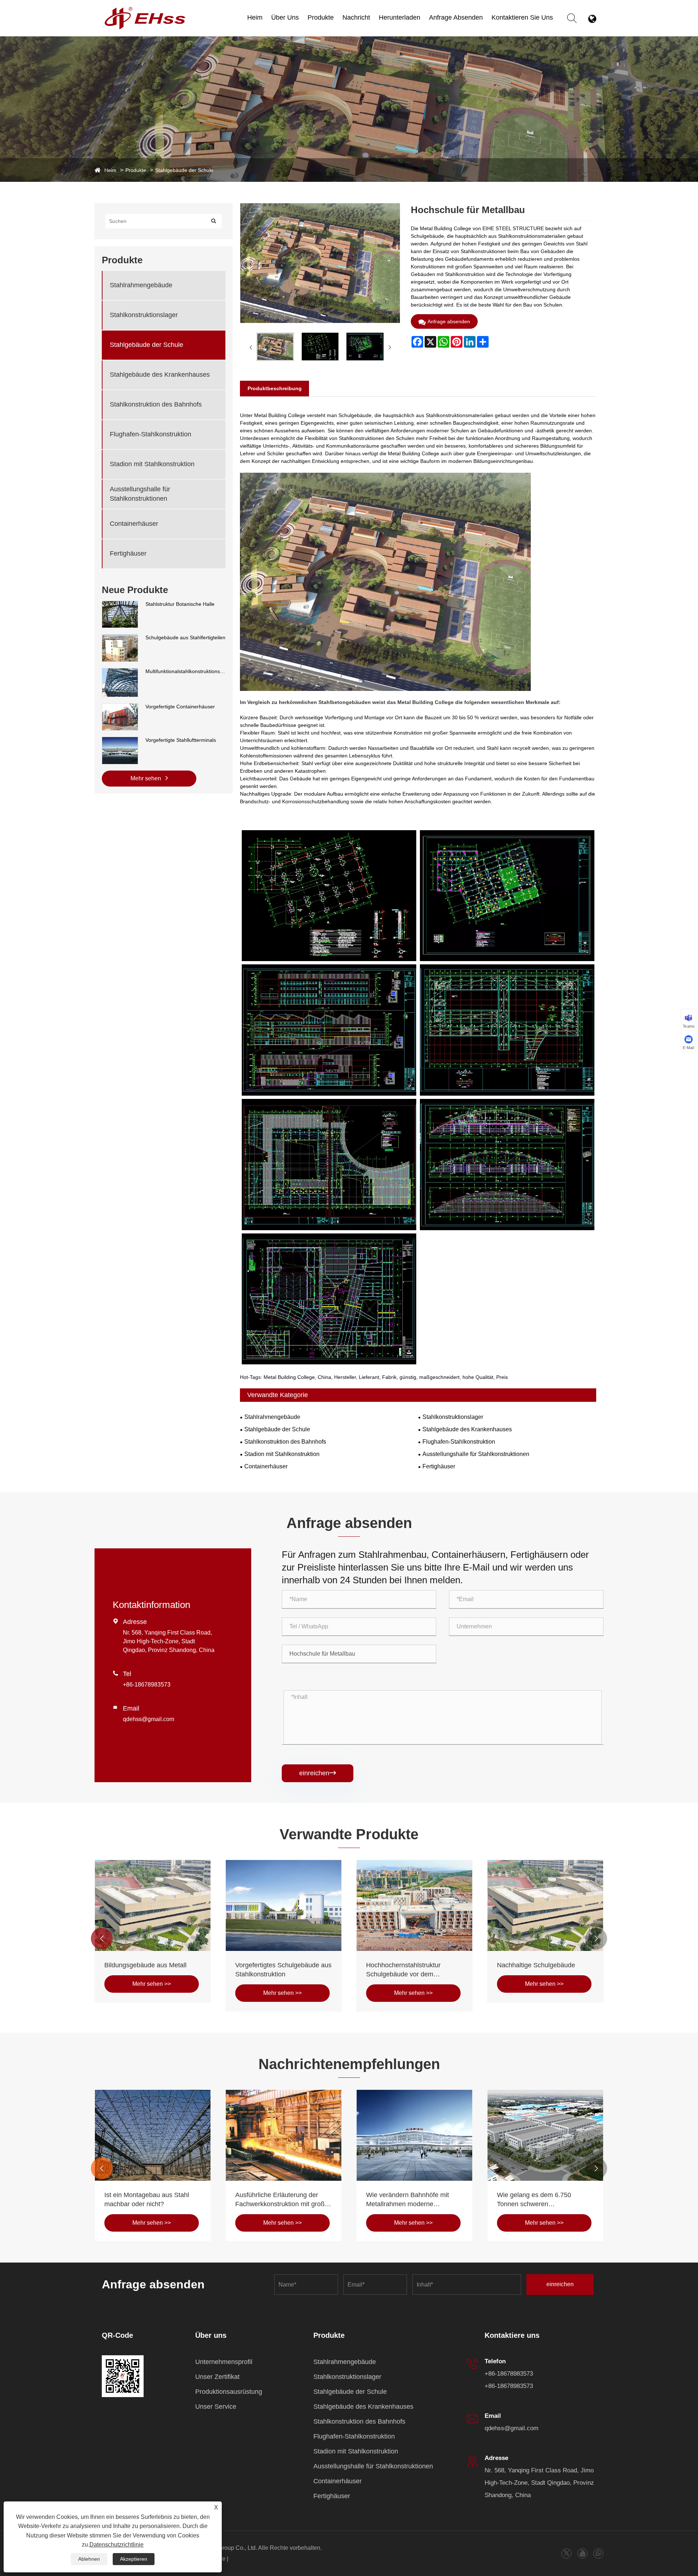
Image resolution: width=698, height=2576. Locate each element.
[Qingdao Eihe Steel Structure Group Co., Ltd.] (145, 10)
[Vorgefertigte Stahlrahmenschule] (284, 1905)
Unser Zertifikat (217, 2377)
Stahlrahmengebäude (141, 285)
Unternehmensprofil (224, 2362)
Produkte (321, 17)
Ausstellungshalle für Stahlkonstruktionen (337, 26)
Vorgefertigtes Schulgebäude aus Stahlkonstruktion (545, 1970)
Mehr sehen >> (152, 1993)
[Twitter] (566, 2553)
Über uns (285, 17)
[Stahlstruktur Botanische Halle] (120, 604)
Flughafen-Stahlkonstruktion (151, 434)
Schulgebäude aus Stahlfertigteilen (185, 637)
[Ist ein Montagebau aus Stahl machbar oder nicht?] (414, 2135)
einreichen (318, 1773)
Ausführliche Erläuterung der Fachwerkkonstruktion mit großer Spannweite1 (545, 2200)
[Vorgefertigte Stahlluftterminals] (120, 740)
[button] (102, 1939)
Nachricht (356, 17)
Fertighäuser (128, 553)
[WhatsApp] (599, 2553)
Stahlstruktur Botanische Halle (180, 604)
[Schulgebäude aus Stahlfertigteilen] (120, 638)
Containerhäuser (134, 524)
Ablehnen (89, 2559)
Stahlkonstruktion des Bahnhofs (156, 404)
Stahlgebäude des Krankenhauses (160, 375)
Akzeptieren (134, 2559)
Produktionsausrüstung (229, 2392)
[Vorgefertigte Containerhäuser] (120, 707)
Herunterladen (400, 17)
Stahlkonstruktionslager (144, 315)
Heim (255, 17)
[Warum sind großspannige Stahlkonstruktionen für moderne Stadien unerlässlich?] (153, 2135)
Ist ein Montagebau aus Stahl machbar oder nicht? (408, 2199)
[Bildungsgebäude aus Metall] (414, 1905)
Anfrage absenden (456, 17)
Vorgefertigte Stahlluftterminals (181, 740)
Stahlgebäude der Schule (184, 170)
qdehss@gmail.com (149, 1719)
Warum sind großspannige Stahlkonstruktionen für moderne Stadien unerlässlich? (152, 2200)
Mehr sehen (147, 778)
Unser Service (216, 2407)
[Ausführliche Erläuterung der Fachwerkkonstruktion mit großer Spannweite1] (545, 2135)
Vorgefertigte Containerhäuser (180, 707)
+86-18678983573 (147, 1685)
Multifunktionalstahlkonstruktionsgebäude (185, 671)
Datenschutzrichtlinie (117, 2545)
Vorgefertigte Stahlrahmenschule (283, 1965)
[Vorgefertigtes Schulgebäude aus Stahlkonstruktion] (545, 1905)
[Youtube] (583, 2553)
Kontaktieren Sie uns (522, 17)
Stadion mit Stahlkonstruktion (152, 464)
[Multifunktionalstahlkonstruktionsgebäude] (120, 672)
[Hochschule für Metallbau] (275, 347)
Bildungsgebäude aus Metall (407, 1965)
